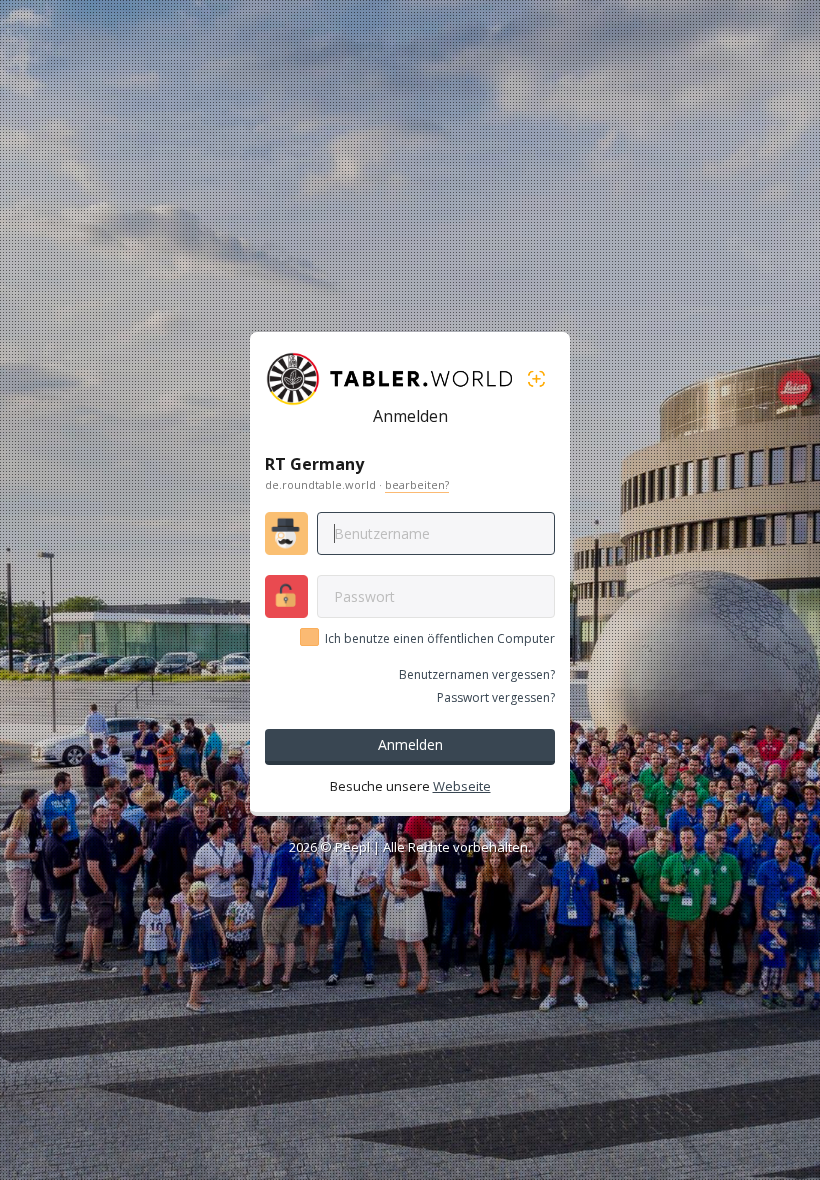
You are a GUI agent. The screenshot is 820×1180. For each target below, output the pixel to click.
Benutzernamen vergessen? (477, 674)
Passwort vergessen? (496, 697)
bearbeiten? (417, 484)
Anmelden (410, 744)
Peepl (352, 847)
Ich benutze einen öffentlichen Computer (440, 639)
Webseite (462, 786)
